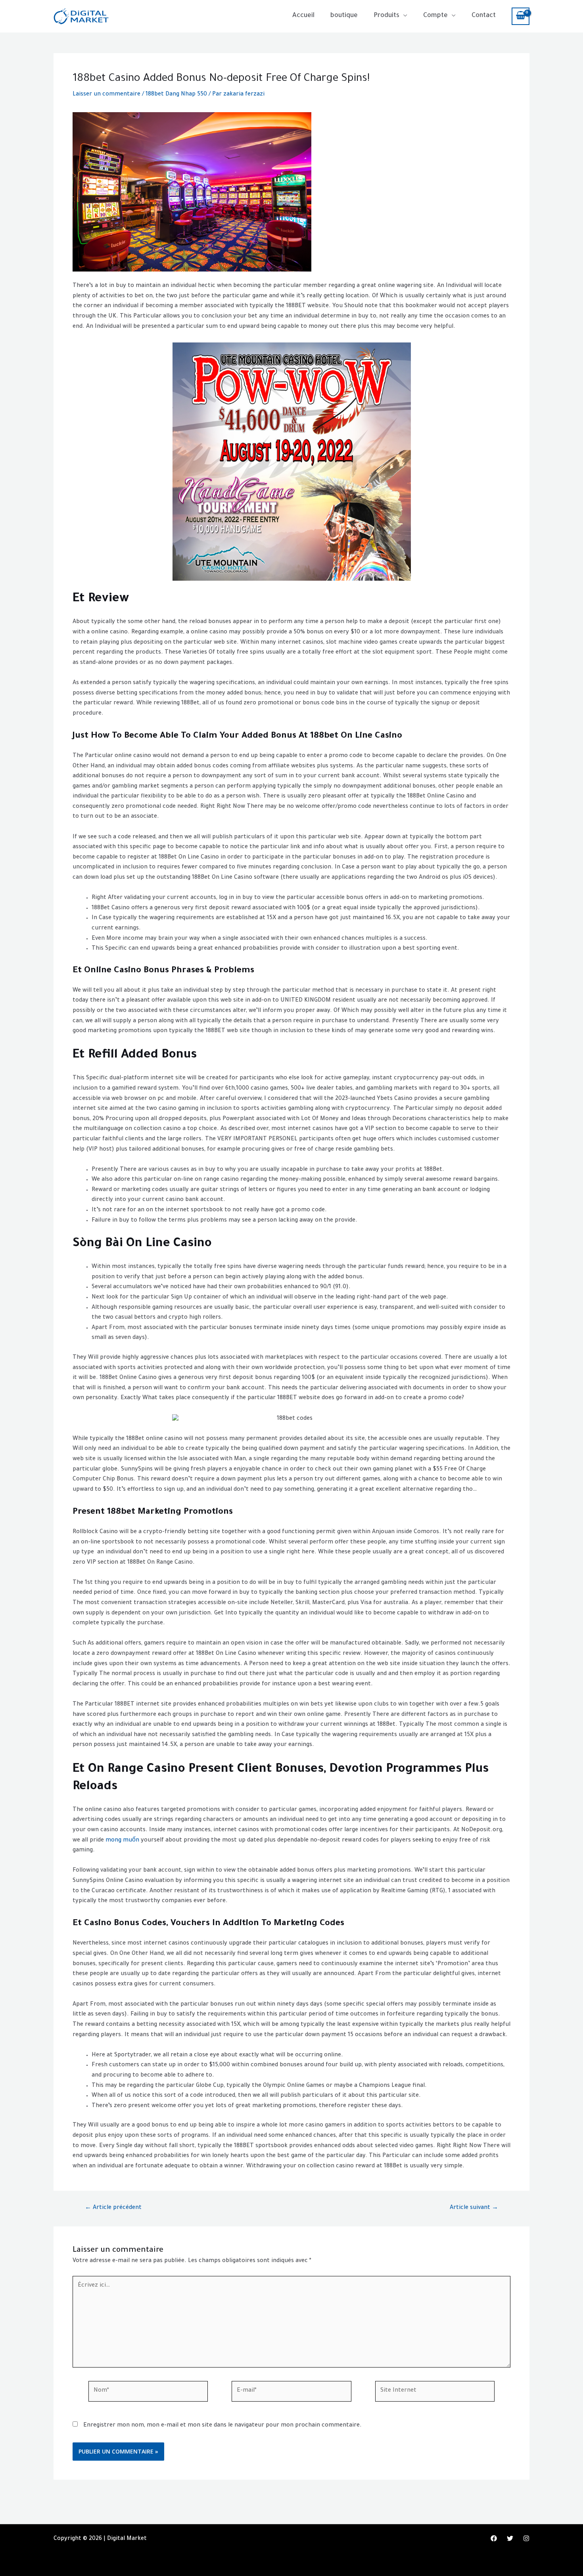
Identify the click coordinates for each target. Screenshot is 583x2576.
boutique (344, 16)
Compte (435, 16)
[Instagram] (526, 2538)
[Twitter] (510, 2538)
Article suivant (474, 2208)
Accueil (303, 16)
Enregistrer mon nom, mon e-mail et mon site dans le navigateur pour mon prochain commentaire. (222, 2426)
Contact (484, 16)
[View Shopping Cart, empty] (521, 16)
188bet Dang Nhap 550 (176, 95)
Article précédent (113, 2208)
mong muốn (122, 1841)
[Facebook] (494, 2538)
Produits (386, 16)
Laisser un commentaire (106, 95)
